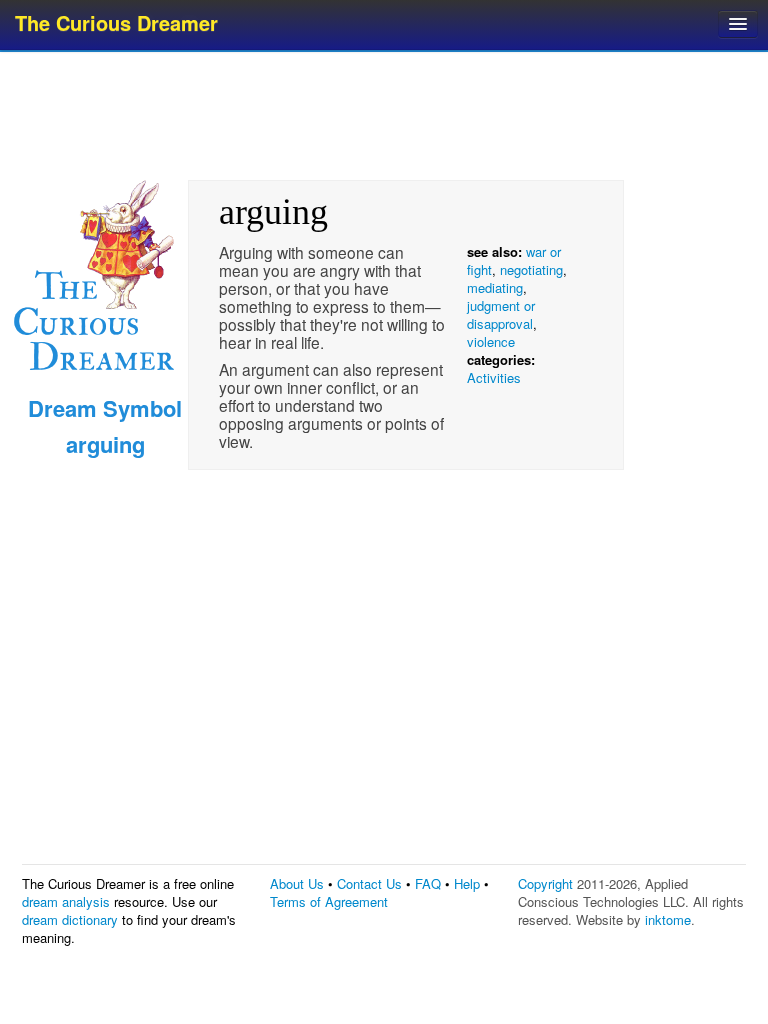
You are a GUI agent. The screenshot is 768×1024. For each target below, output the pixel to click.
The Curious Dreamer (116, 22)
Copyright (545, 883)
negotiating (531, 269)
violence (491, 341)
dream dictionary (70, 919)
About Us (297, 883)
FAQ (428, 883)
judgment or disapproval (501, 314)
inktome (668, 919)
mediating (495, 287)
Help (467, 883)
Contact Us (369, 883)
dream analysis (66, 901)
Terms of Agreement (329, 901)
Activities (494, 377)
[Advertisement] (386, 115)
